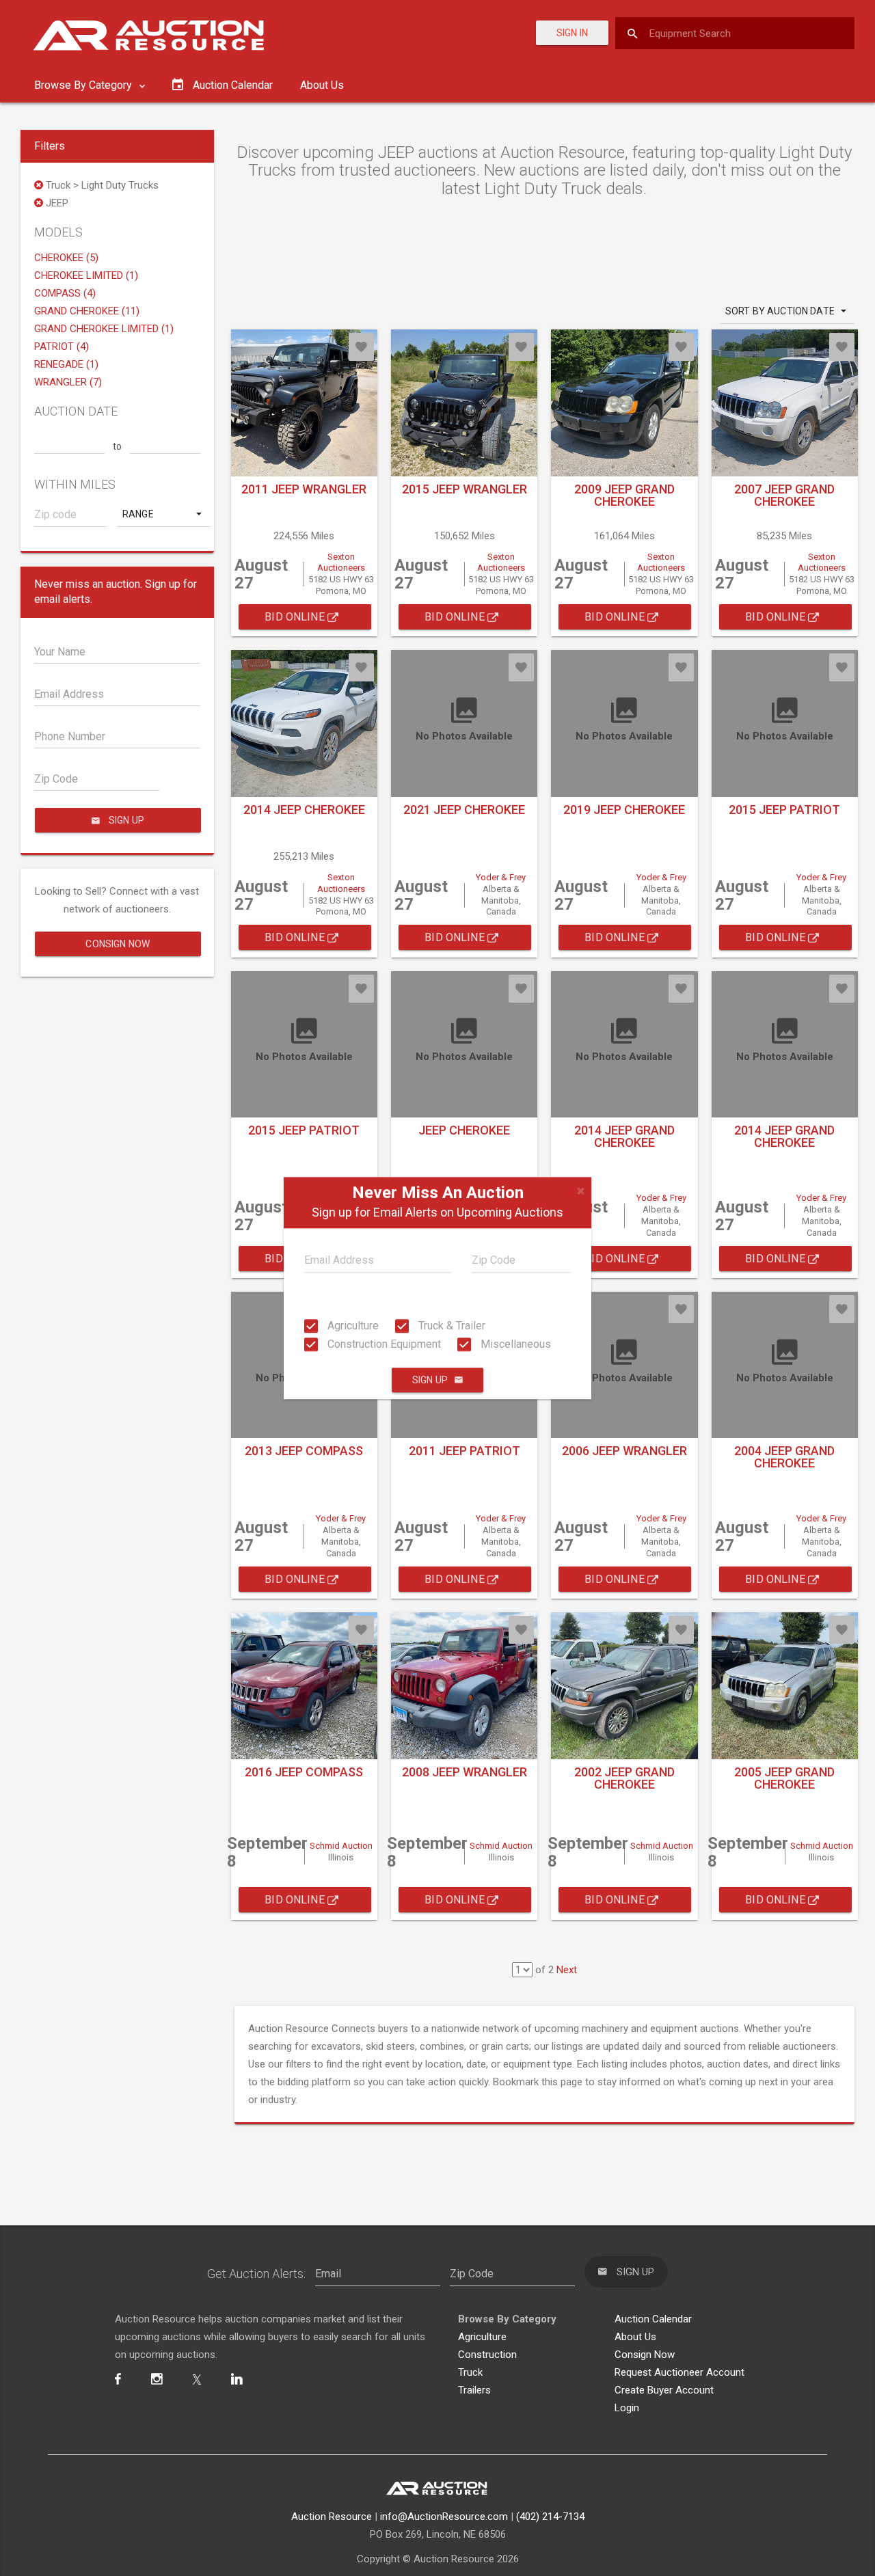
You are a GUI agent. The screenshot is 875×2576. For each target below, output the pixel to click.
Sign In (572, 33)
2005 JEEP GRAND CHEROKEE (784, 1778)
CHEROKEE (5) (66, 258)
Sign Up (430, 1380)
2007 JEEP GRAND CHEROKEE (784, 495)
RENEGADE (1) (66, 364)
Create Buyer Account (664, 2390)
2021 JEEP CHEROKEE (464, 810)
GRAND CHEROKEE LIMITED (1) (104, 329)
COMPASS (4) (65, 293)
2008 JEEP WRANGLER (465, 1772)
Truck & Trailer (450, 1326)
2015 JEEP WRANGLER (465, 489)
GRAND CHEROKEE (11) (87, 311)
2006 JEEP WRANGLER (624, 1451)
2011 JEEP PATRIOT (465, 1451)
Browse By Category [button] (84, 85)
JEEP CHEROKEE (464, 1130)
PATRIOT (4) (62, 347)
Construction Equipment (383, 1344)
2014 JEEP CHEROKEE (304, 810)
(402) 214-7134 (550, 2517)
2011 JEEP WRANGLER (304, 489)
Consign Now (118, 944)
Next (567, 1970)
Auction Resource (332, 2517)
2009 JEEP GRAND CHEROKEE (624, 495)
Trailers (474, 2390)
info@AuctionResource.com (444, 2517)
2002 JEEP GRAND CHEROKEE (624, 1778)
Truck (470, 2372)
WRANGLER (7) (68, 382)
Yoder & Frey (501, 877)
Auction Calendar (653, 2319)
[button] (163, 514)
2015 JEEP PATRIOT (784, 810)
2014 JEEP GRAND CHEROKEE (624, 1136)
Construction (487, 2355)
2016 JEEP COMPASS (304, 1772)
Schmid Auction (341, 1846)
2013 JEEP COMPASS (304, 1451)
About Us (322, 85)
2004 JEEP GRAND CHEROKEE (784, 1457)
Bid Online (296, 617)
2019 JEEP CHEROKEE (624, 810)
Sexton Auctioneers (341, 562)
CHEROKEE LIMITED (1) (86, 275)
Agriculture (352, 1326)
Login (627, 2408)
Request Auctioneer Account (679, 2372)
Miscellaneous (514, 1344)
